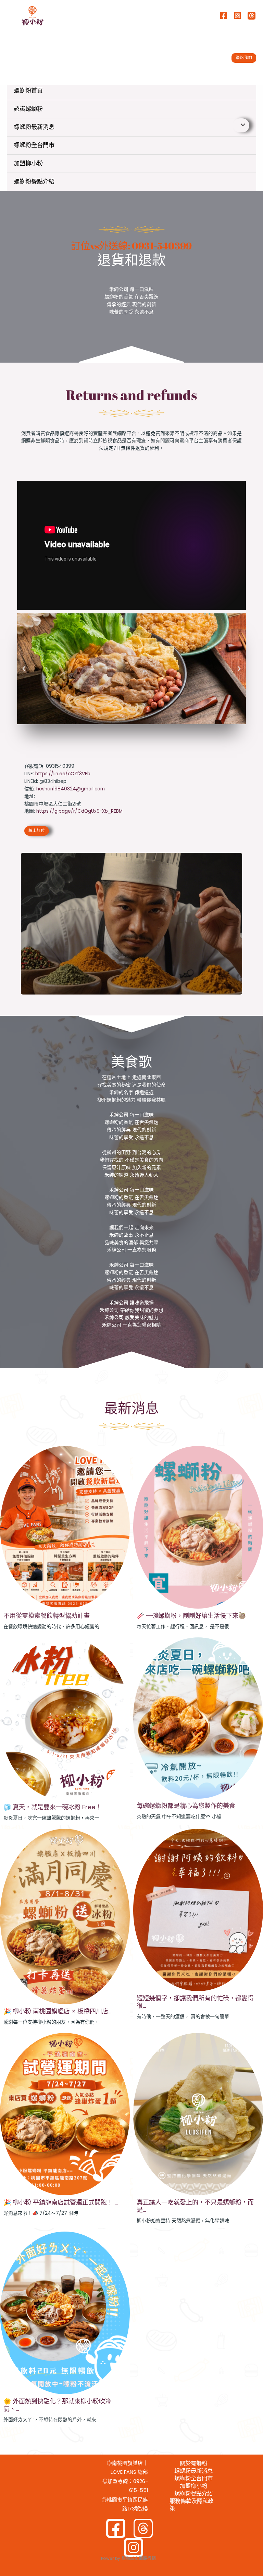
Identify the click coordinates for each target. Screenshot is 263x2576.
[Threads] (252, 16)
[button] (244, 58)
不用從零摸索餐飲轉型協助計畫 (47, 1616)
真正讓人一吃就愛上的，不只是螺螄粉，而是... (195, 2206)
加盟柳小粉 (28, 163)
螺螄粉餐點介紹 (34, 181)
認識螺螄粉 (28, 109)
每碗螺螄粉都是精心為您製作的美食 (186, 1806)
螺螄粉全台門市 (34, 145)
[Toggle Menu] (241, 125)
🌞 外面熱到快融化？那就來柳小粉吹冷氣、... (57, 2405)
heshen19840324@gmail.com (71, 789)
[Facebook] (223, 16)
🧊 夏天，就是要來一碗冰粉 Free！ (52, 1807)
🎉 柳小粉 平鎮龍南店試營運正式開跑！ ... (61, 2202)
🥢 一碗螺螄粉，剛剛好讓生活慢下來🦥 (191, 1616)
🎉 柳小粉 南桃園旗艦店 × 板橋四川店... (57, 2011)
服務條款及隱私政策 (191, 2505)
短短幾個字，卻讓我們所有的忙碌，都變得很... (195, 2002)
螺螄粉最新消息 (34, 127)
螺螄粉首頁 (28, 91)
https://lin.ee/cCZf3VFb (63, 774)
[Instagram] (237, 16)
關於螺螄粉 (193, 2463)
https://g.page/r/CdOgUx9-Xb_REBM (79, 811)
